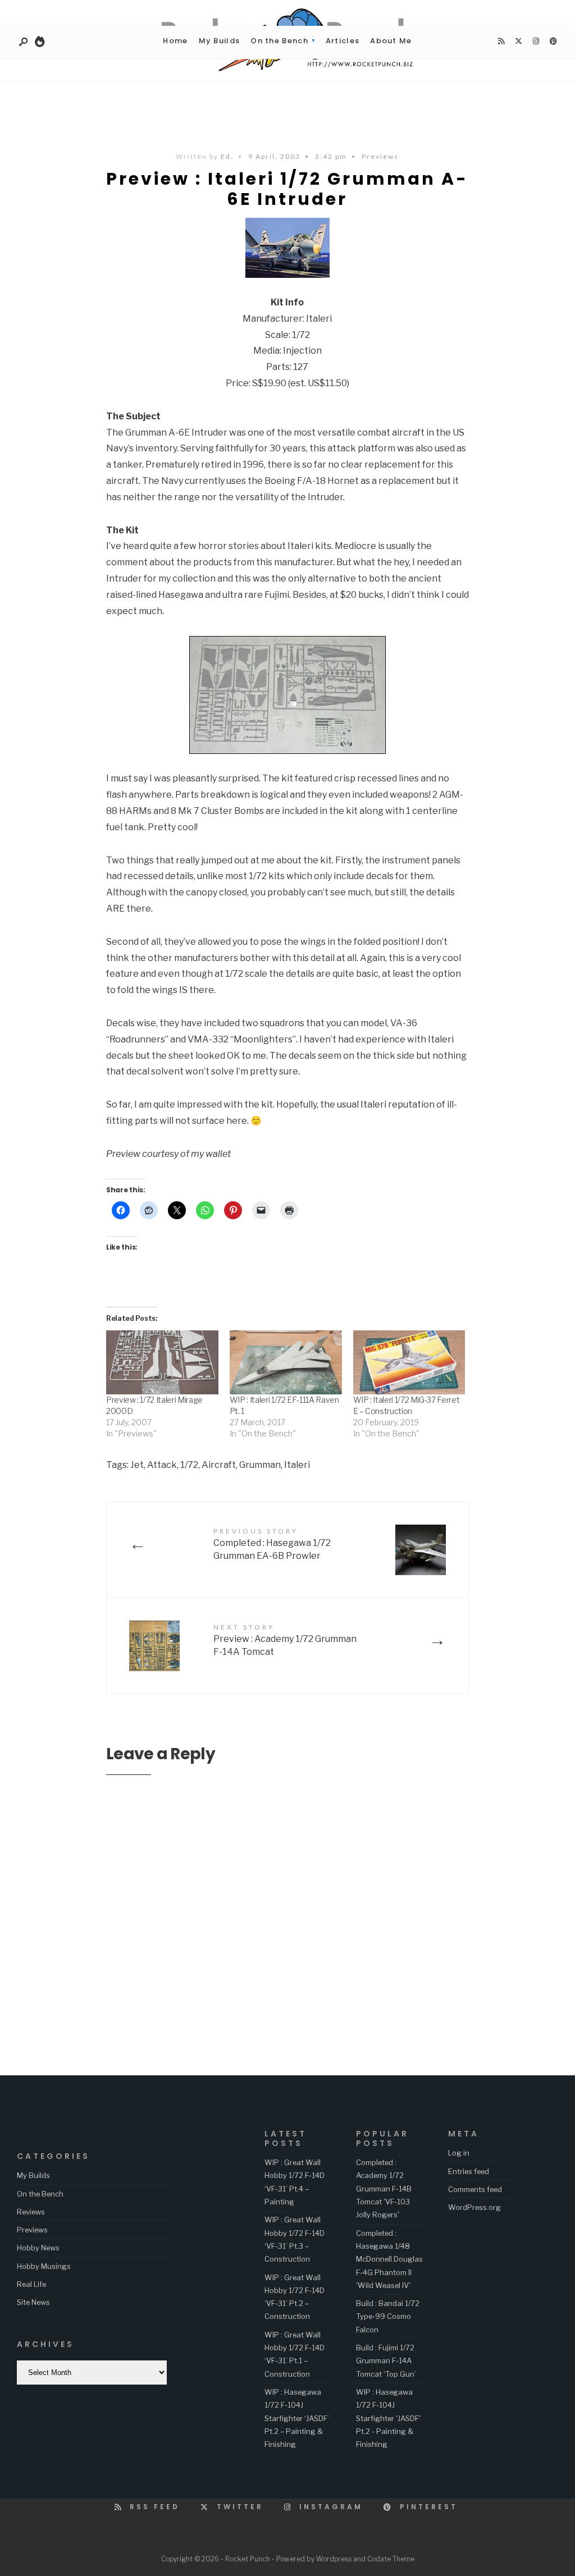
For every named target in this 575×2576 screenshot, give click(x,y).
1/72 (189, 1465)
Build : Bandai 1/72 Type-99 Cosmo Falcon (388, 2316)
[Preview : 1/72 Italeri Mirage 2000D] (162, 1362)
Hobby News (38, 2248)
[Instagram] (536, 42)
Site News (33, 2302)
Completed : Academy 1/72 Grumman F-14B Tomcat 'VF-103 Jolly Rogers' (384, 2188)
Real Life (31, 2284)
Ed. (227, 156)
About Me (391, 41)
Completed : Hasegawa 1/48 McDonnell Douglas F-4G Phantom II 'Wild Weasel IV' (389, 2259)
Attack (162, 1465)
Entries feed (469, 2171)
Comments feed (475, 2189)
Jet (137, 1465)
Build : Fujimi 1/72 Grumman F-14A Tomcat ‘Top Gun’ (386, 2361)
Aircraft (219, 1465)
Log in (459, 2153)
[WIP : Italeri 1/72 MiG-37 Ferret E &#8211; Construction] (409, 1362)
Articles (343, 41)
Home (175, 41)
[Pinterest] (553, 42)
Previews (380, 156)
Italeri (297, 1465)
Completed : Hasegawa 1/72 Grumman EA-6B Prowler (272, 1544)
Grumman (260, 1465)
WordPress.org (474, 2207)
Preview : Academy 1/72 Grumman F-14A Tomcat (285, 1640)
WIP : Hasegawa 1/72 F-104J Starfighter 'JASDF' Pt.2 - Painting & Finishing (388, 2418)
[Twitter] (518, 42)
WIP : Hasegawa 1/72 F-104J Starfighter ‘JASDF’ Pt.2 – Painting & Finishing (297, 2418)
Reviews (31, 2212)
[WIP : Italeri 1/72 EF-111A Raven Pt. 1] (286, 1362)
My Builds (220, 41)
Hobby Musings (44, 2266)
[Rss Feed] (501, 42)
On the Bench (279, 41)
